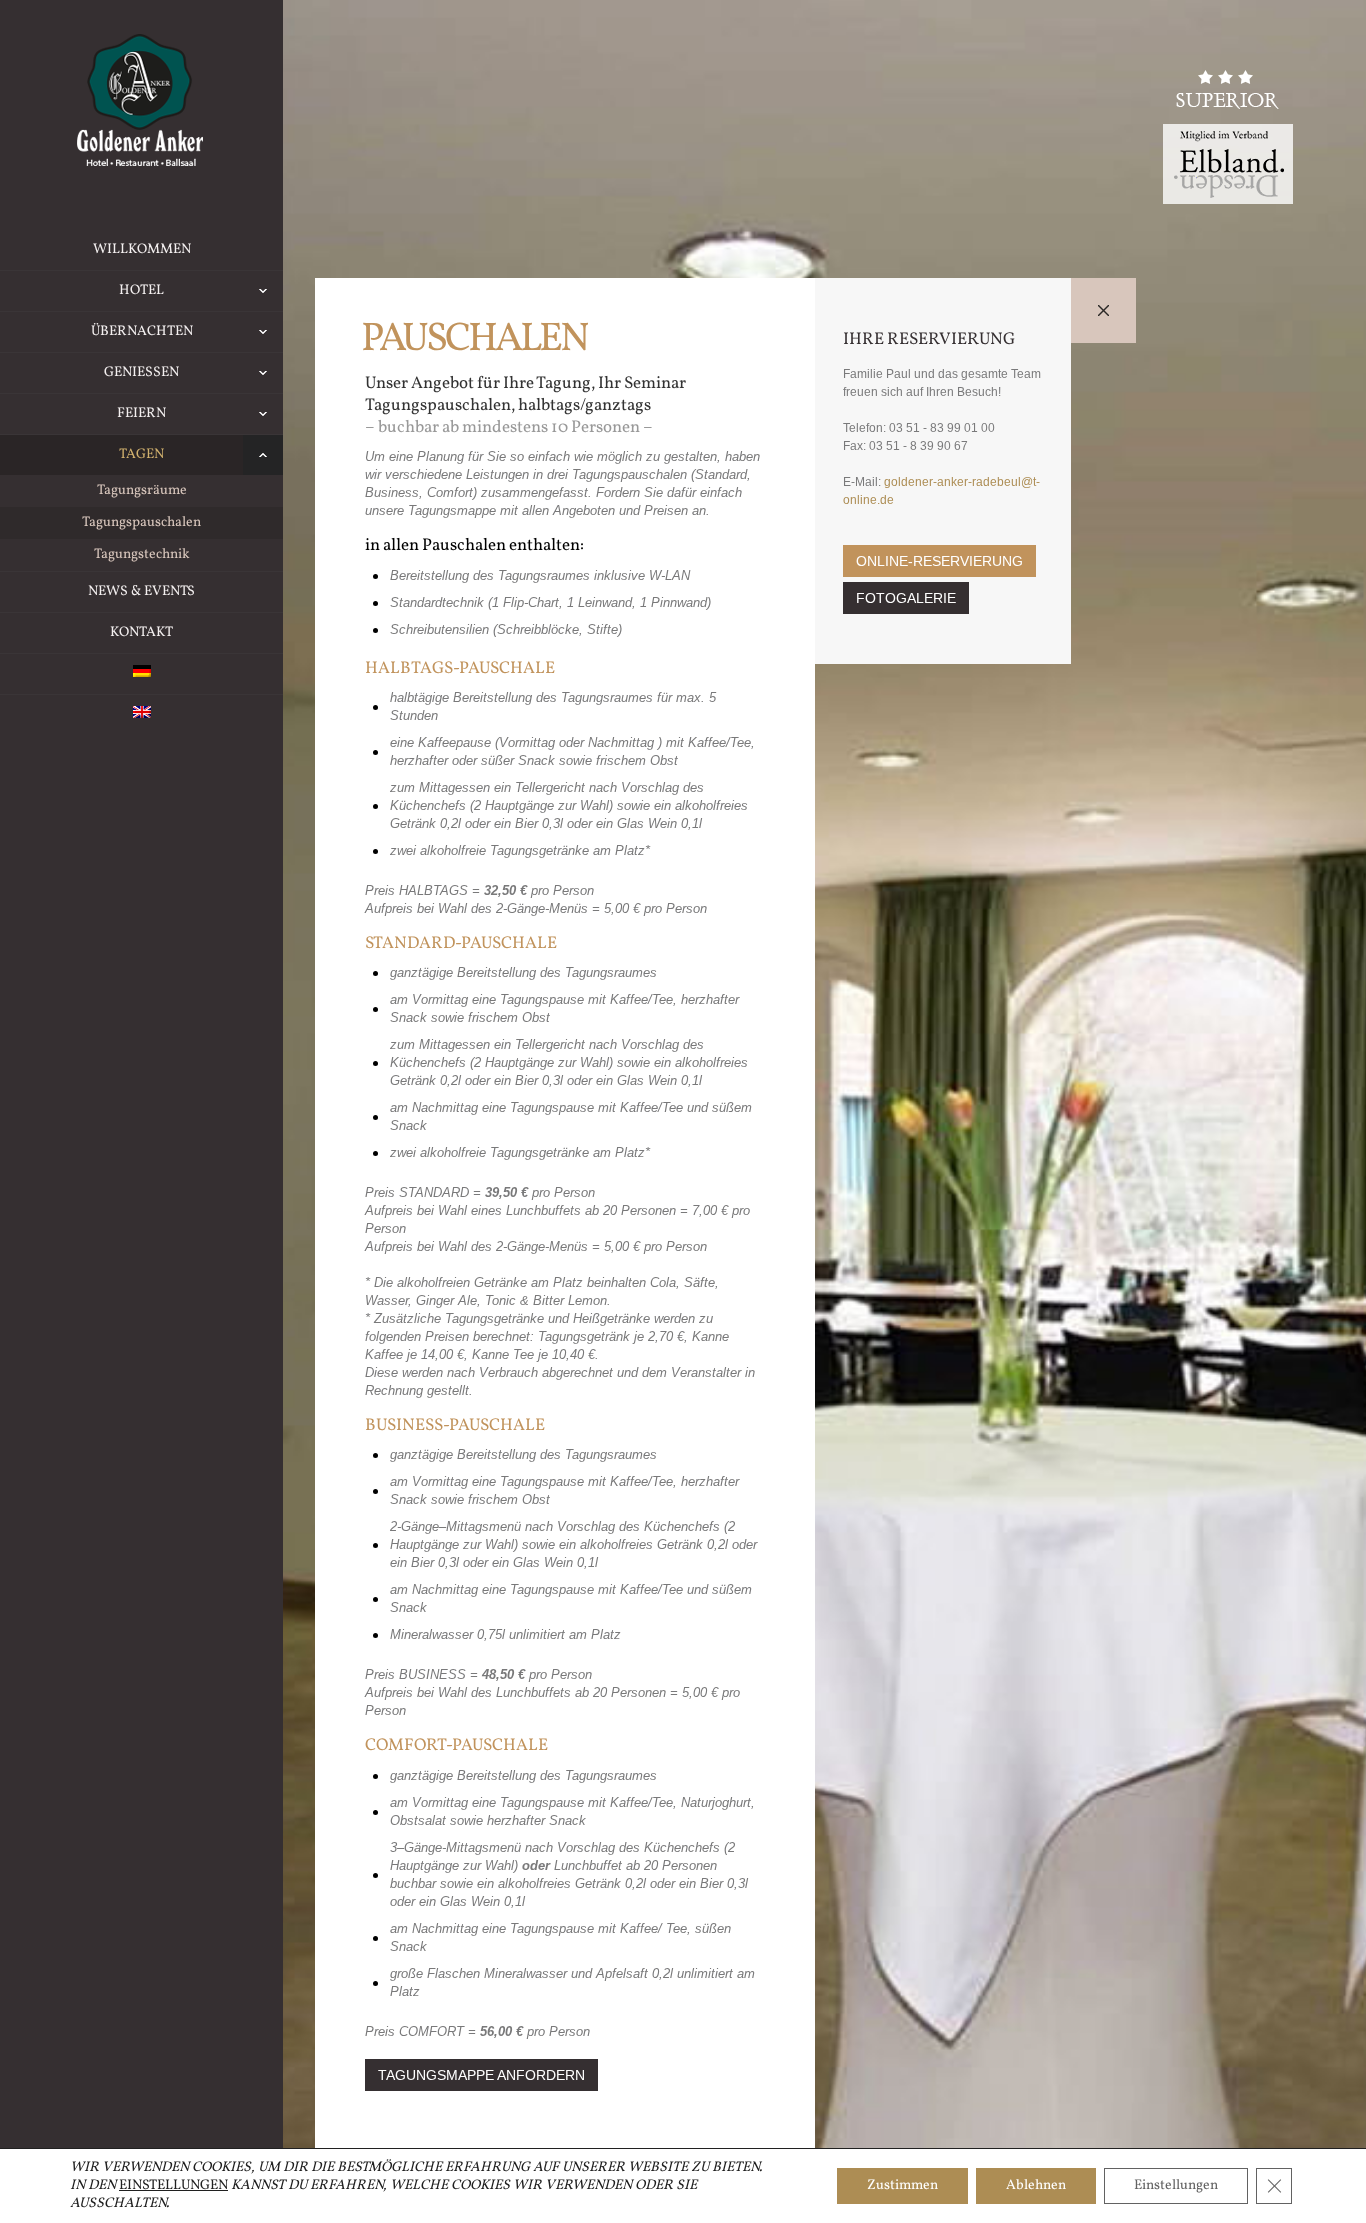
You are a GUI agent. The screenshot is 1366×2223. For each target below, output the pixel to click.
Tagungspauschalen (141, 522)
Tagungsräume (142, 490)
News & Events (141, 591)
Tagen (141, 454)
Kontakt (141, 632)
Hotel (141, 290)
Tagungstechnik (142, 554)
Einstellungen (173, 2186)
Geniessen (141, 372)
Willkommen (142, 249)
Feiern (141, 413)
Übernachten (142, 331)
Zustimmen (902, 2185)
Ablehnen (1036, 2185)
